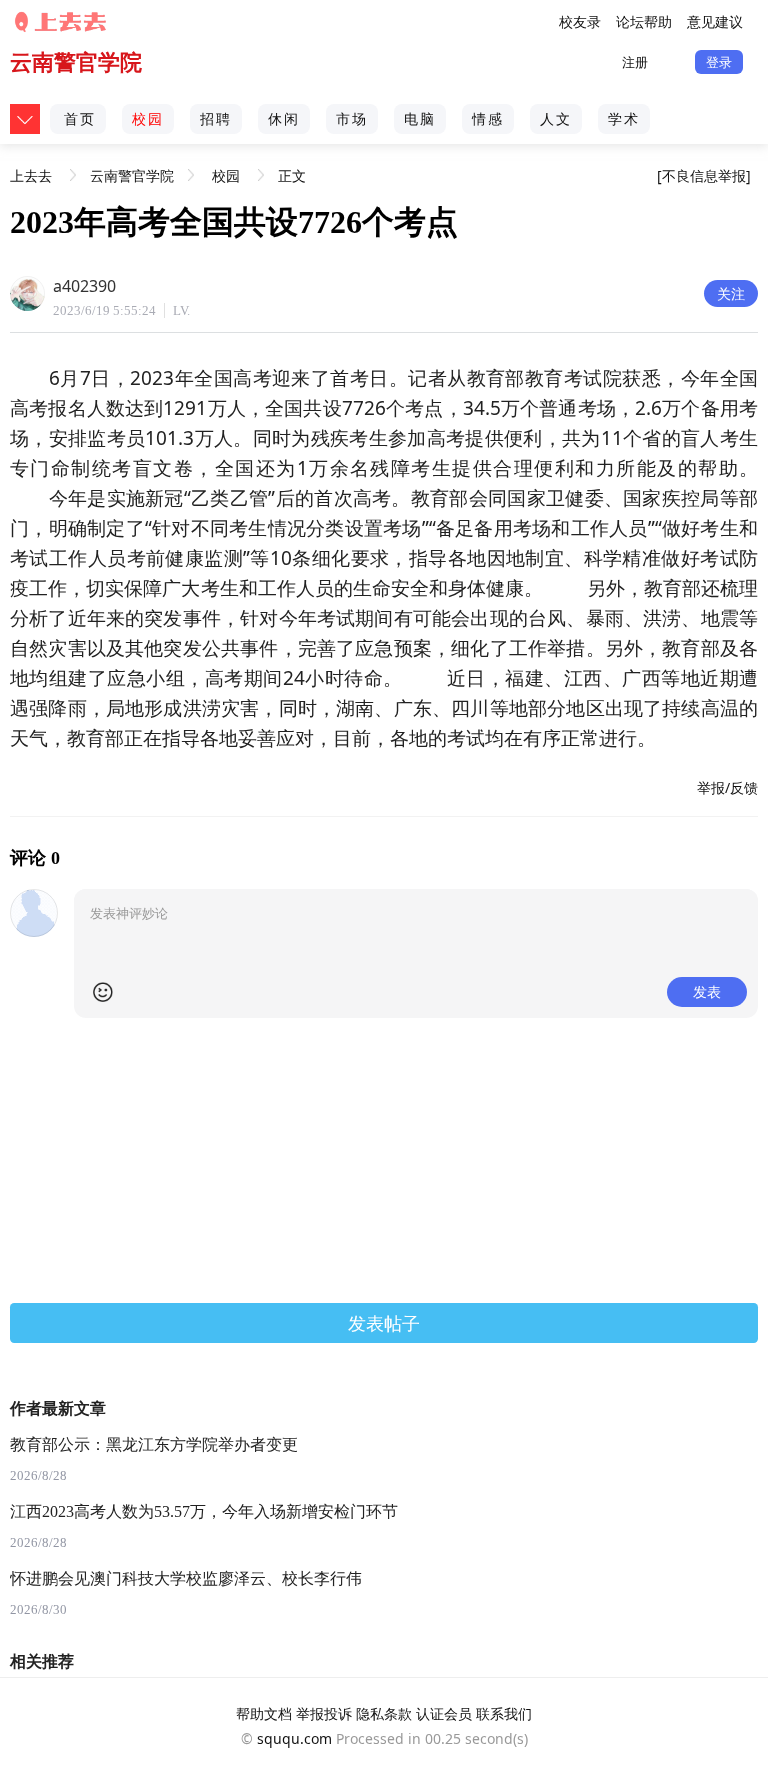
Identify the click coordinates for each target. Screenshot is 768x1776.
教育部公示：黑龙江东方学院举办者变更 (154, 1444)
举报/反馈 (727, 787)
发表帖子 (384, 1323)
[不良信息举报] (704, 175)
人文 (556, 118)
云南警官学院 (76, 61)
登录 (719, 62)
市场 (352, 118)
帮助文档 (264, 1713)
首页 (80, 118)
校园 (148, 118)
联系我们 (504, 1713)
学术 (624, 118)
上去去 (31, 168)
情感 (488, 118)
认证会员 (444, 1713)
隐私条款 (384, 1713)
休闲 (284, 118)
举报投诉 (324, 1713)
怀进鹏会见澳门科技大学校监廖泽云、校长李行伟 (186, 1578)
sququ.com (294, 1738)
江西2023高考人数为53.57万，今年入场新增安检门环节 (204, 1511)
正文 (292, 175)
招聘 (216, 118)
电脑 (420, 118)
